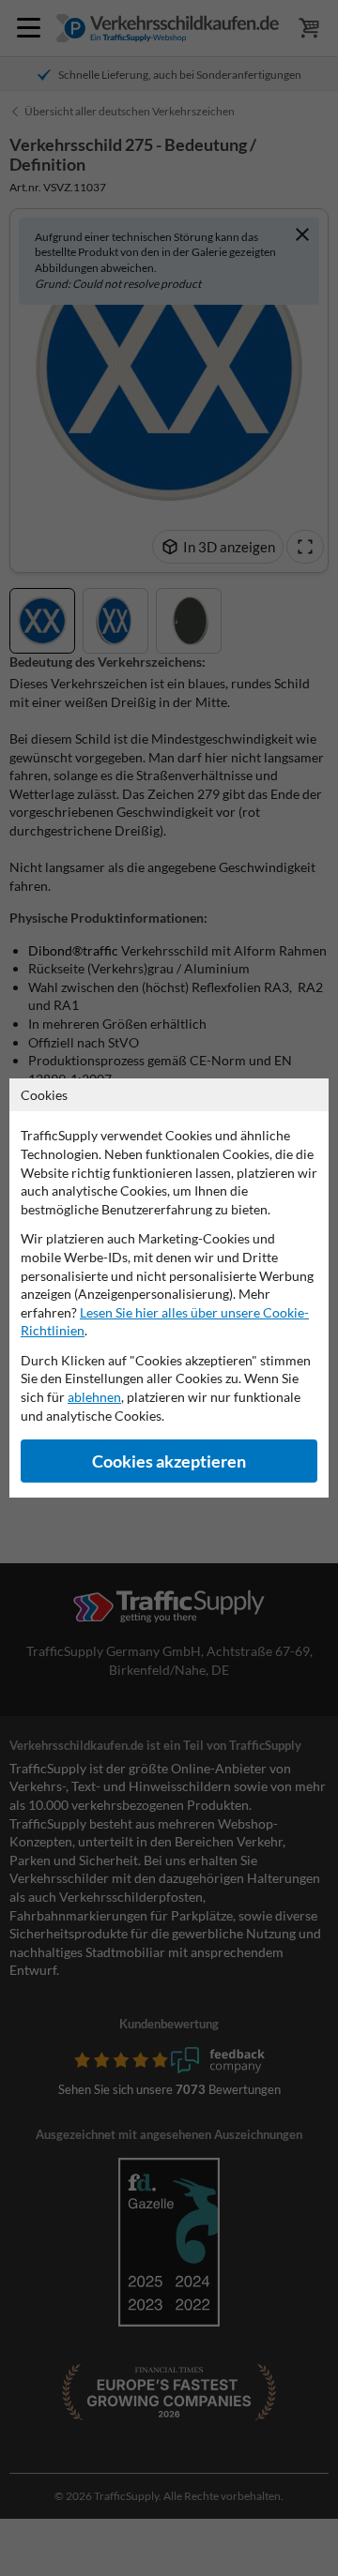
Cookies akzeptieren (169, 1461)
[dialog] (169, 1288)
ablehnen (94, 1397)
